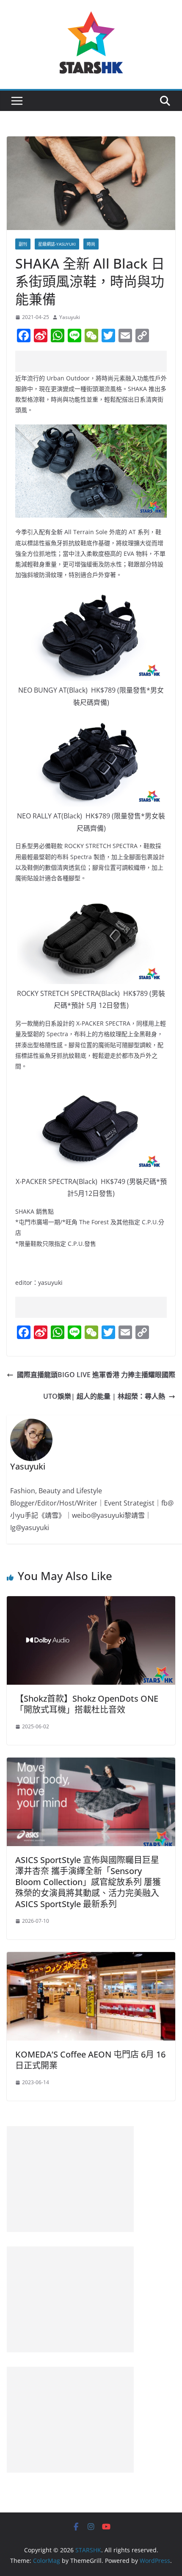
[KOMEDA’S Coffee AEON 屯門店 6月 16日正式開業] (91, 1958)
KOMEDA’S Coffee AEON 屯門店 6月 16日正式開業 (90, 2060)
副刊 (23, 244)
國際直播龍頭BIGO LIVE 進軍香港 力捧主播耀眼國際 (96, 1375)
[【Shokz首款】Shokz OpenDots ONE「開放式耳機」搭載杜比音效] (91, 1602)
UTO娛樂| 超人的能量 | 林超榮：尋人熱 (104, 1396)
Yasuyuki (70, 317)
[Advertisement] (99, 361)
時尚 (91, 244)
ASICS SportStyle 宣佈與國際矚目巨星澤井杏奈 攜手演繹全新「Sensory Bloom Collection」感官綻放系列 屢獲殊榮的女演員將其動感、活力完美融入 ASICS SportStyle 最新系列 (88, 1882)
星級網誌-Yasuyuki (57, 244)
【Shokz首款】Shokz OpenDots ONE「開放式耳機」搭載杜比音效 (87, 1704)
